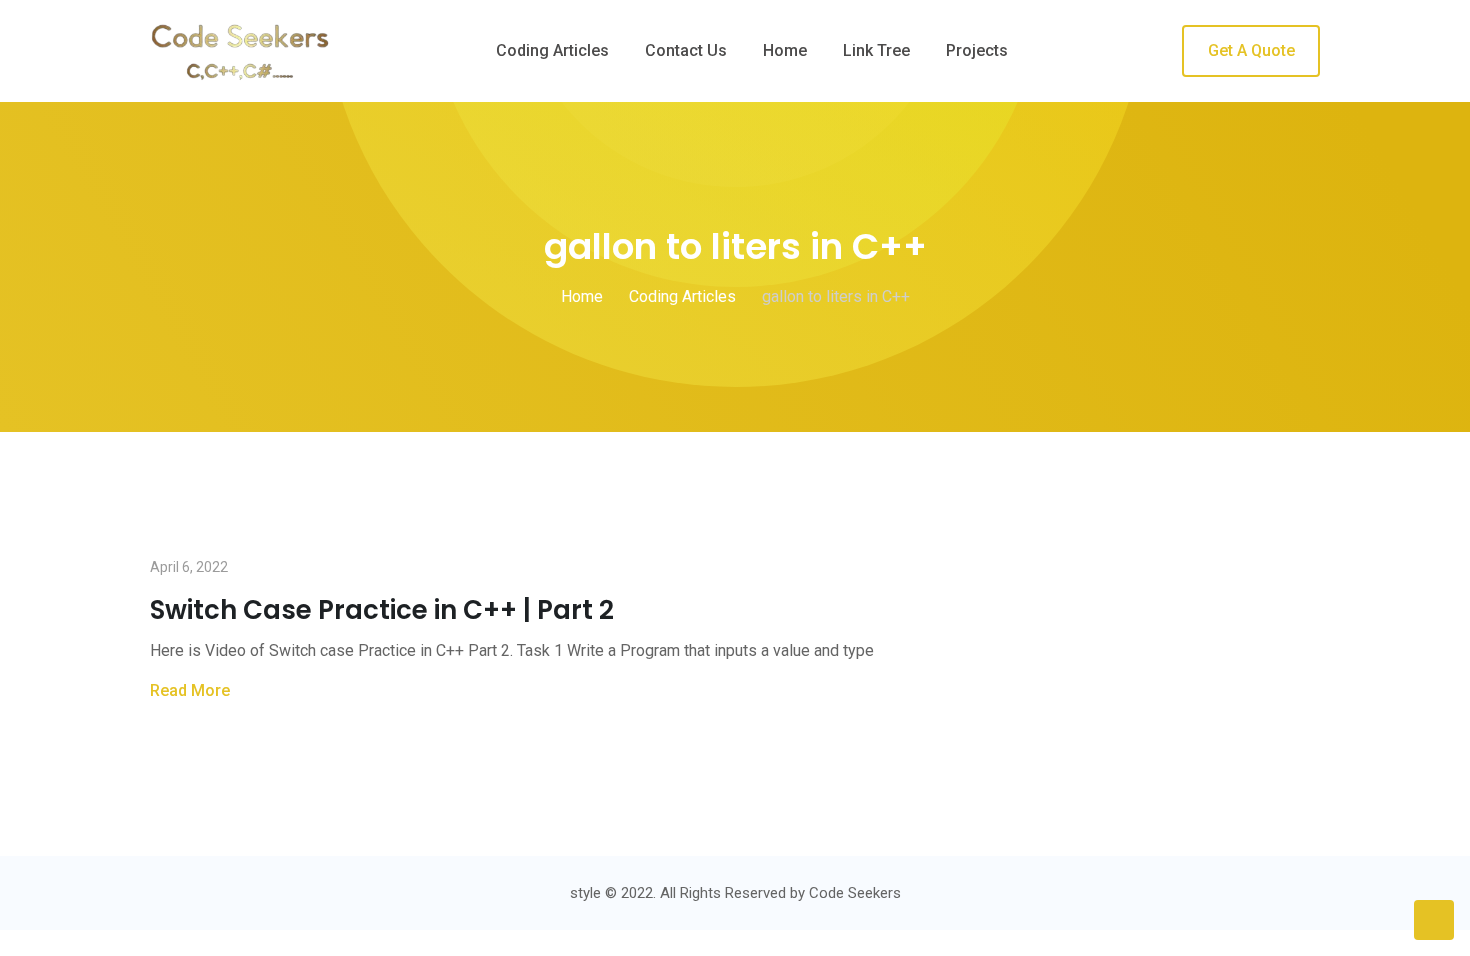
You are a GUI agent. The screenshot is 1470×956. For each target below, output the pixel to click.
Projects (977, 50)
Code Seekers (855, 893)
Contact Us (686, 50)
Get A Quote (1251, 50)
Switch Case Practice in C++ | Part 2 (382, 610)
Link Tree (876, 50)
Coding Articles (552, 50)
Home (785, 50)
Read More (190, 690)
